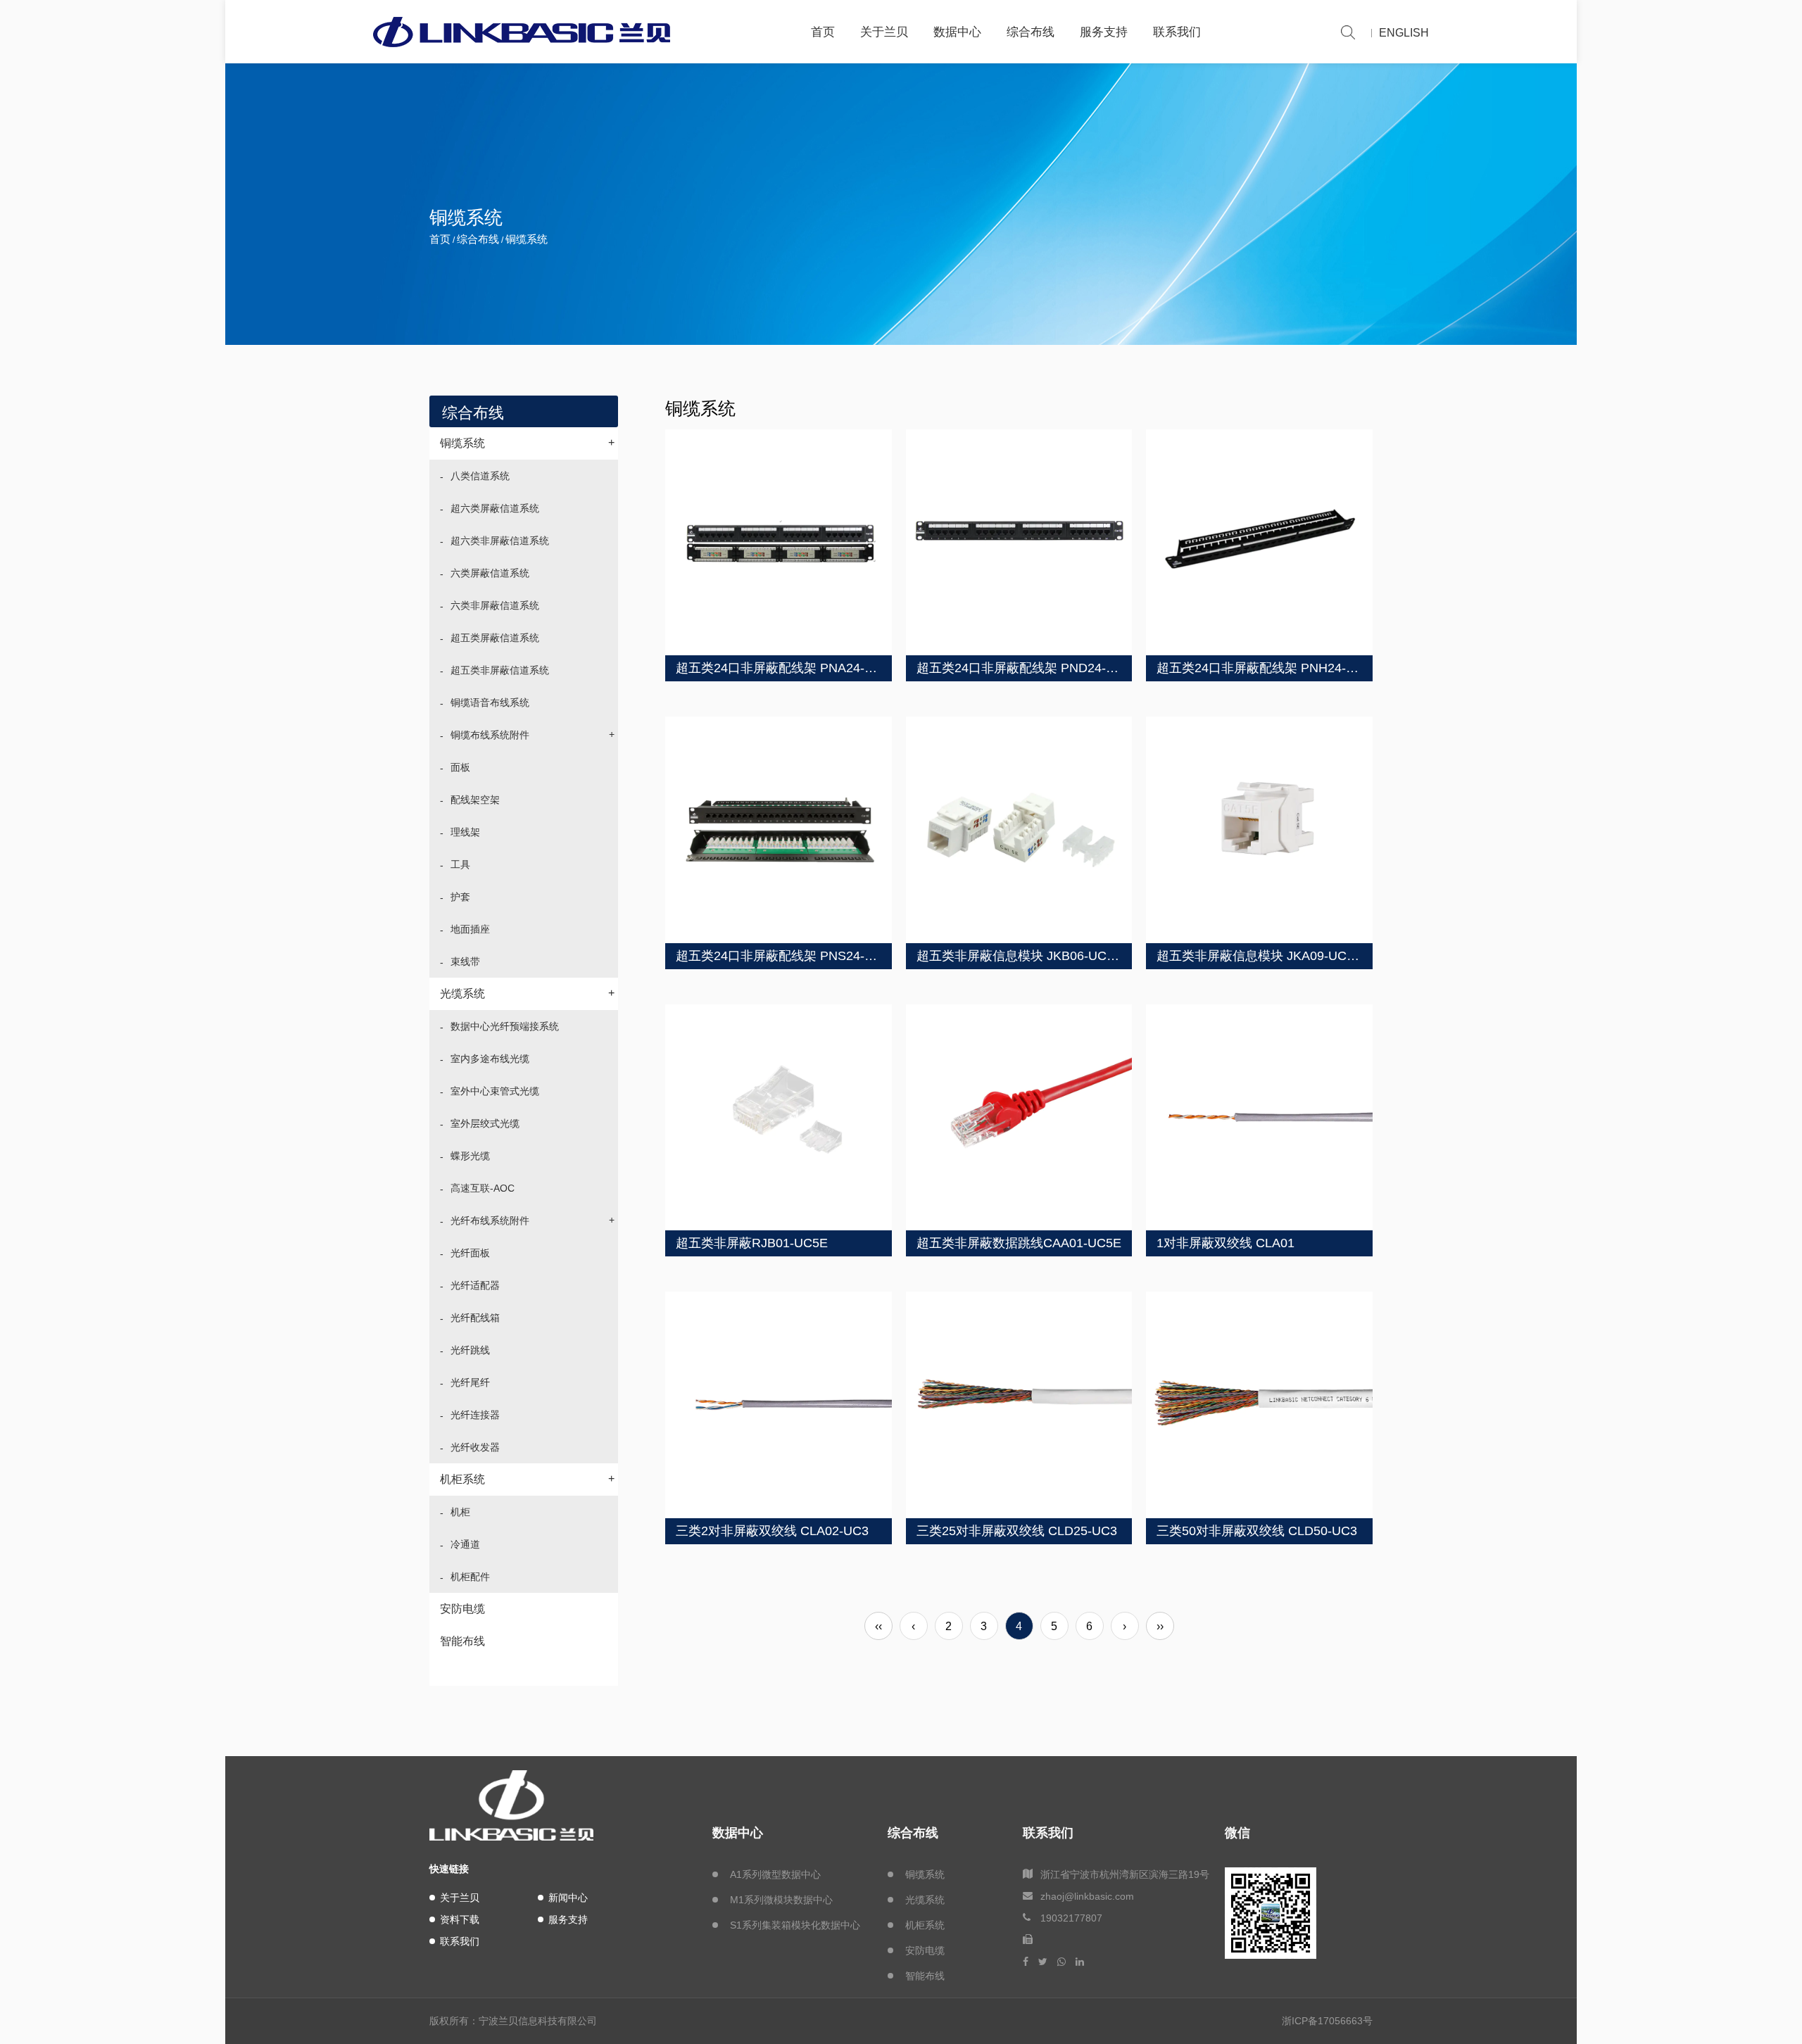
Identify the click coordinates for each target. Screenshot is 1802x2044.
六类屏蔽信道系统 (490, 573)
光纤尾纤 (470, 1382)
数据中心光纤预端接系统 (505, 1026)
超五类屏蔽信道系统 (495, 638)
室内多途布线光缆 (490, 1059)
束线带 (465, 961)
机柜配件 (470, 1577)
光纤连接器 (475, 1415)
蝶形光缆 (470, 1156)
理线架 (465, 832)
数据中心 (957, 32)
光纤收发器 (475, 1447)
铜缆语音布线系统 (490, 702)
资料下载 (460, 1919)
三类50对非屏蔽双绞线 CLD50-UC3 (1257, 1531)
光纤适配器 (475, 1285)
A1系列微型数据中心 (775, 1874)
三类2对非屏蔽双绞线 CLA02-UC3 (772, 1531)
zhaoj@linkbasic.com (1087, 1896)
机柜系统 (527, 1479)
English (1404, 33)
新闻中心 (568, 1898)
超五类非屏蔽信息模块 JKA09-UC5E (1259, 956)
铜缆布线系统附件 (533, 734)
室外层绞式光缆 (485, 1123)
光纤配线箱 (475, 1318)
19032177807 (1071, 1918)
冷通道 (465, 1544)
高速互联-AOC (483, 1188)
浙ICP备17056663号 (1327, 2021)
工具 (460, 864)
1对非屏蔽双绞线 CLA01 (1226, 1243)
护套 (460, 897)
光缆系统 (527, 993)
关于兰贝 (884, 32)
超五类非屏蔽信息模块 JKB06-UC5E (1019, 956)
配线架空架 (475, 800)
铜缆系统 (527, 443)
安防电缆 (462, 1609)
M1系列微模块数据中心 (781, 1900)
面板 (460, 767)
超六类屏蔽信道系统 (495, 508)
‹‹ (878, 1626)
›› (1160, 1626)
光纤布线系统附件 (533, 1220)
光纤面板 (470, 1253)
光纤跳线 (470, 1350)
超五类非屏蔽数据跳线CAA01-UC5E (1019, 1243)
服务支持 (1104, 32)
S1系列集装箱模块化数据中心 (795, 1925)
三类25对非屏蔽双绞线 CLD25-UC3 (1017, 1531)
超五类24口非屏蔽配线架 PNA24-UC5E (787, 668)
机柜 (460, 1512)
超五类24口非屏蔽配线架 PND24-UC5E (1028, 668)
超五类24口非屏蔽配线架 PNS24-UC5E (787, 956)
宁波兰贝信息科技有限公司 (538, 2021)
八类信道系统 (480, 476)
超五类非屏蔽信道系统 (500, 670)
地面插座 (470, 929)
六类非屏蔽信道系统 (495, 605)
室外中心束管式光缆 (495, 1091)
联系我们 (1177, 32)
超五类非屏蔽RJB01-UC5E (752, 1243)
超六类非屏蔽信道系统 (500, 541)
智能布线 (462, 1641)
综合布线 (1031, 32)
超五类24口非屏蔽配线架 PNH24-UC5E (1268, 668)
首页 (823, 32)
